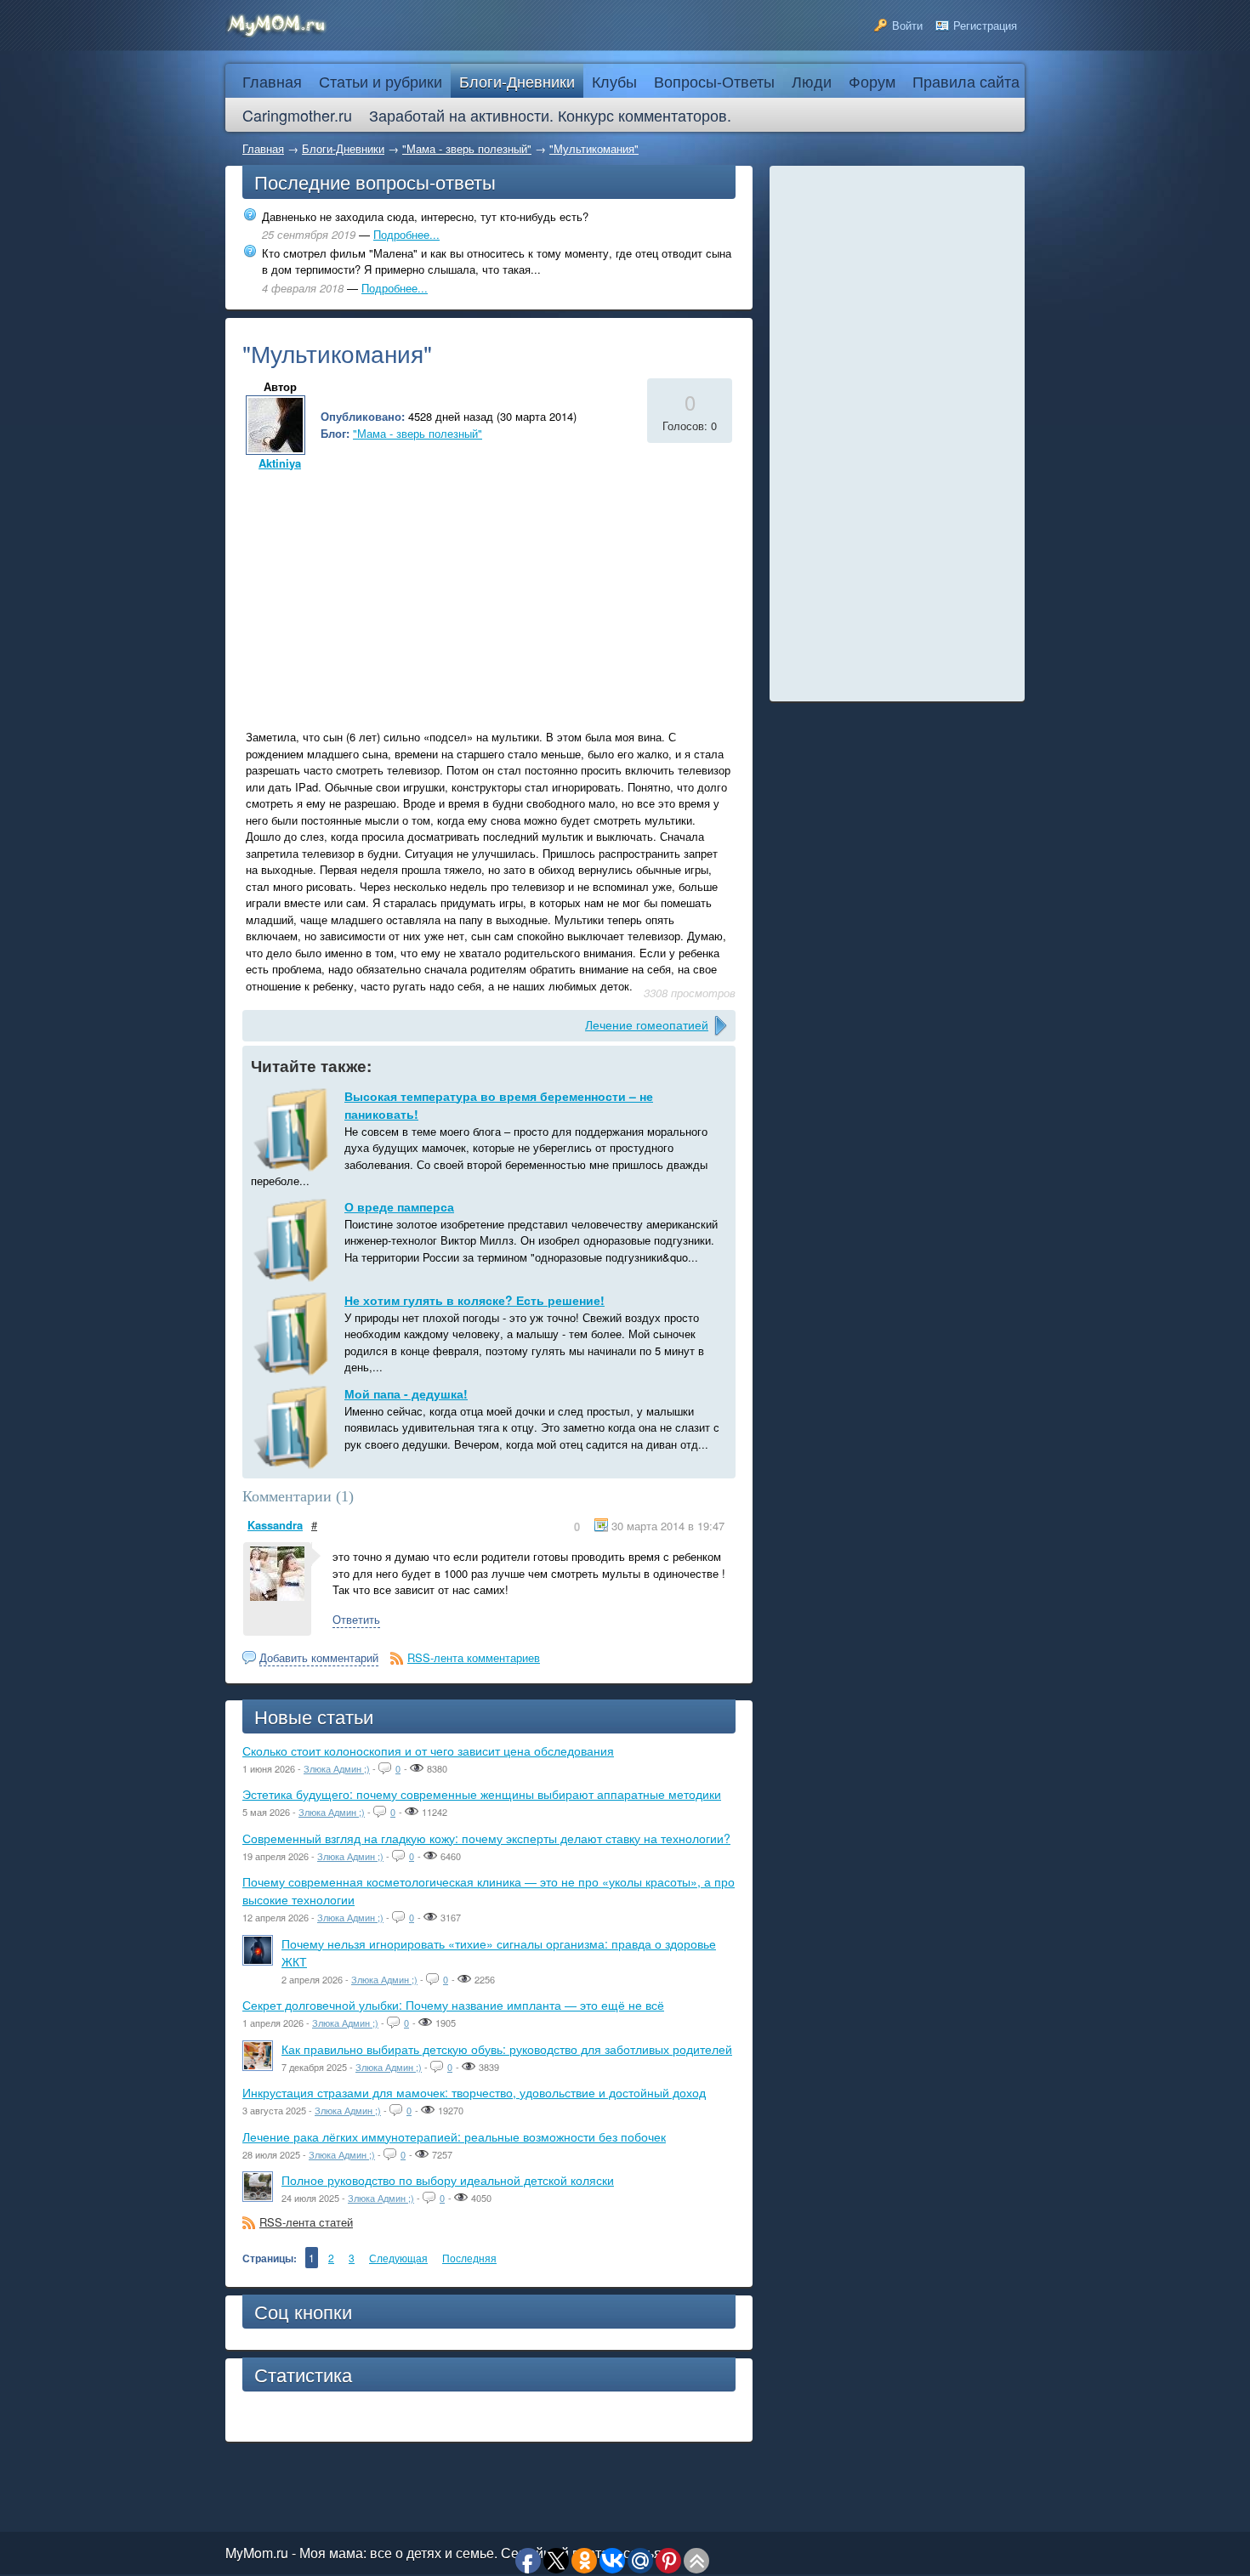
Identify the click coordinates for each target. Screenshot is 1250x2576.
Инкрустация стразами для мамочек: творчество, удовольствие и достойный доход (474, 2092)
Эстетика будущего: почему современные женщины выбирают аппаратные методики (482, 1794)
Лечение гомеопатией (647, 1024)
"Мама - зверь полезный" (467, 148)
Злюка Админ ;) (337, 1768)
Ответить (356, 1619)
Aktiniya (280, 463)
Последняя (469, 2258)
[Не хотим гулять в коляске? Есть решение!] (293, 1334)
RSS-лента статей (306, 2222)
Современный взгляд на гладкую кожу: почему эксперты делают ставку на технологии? (486, 1838)
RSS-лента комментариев (474, 1657)
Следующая (398, 2258)
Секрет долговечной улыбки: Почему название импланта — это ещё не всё (453, 2005)
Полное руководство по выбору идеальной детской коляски (448, 2180)
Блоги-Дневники (343, 148)
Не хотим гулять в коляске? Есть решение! (474, 1300)
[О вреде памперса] (293, 1240)
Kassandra (275, 1525)
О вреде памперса (399, 1206)
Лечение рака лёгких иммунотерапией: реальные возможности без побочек (454, 2136)
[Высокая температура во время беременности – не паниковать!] (293, 1130)
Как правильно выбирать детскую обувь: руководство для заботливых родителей (507, 2049)
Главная (263, 148)
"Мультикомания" (594, 148)
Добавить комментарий (319, 1657)
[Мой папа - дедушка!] (293, 1427)
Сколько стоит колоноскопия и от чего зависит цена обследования (428, 1750)
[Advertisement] (385, 593)
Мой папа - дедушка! (406, 1393)
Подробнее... (406, 234)
